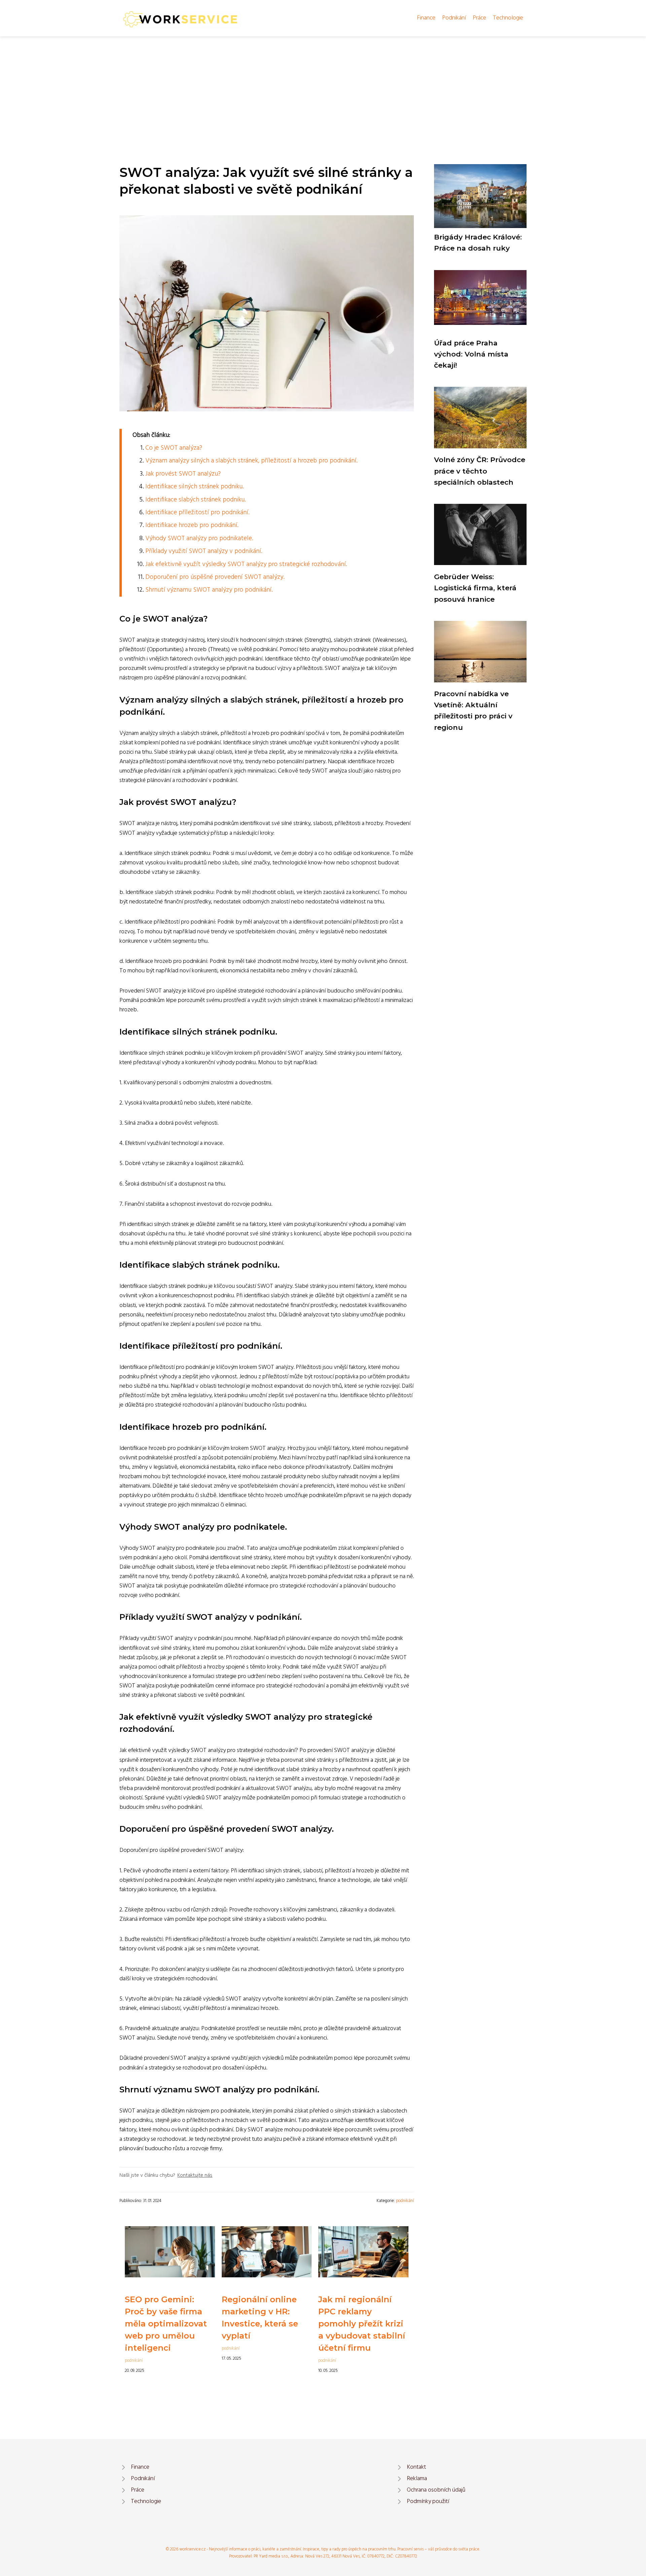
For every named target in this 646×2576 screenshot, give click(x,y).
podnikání (405, 2201)
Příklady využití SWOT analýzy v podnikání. (204, 551)
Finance (426, 18)
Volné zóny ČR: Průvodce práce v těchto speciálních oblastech (480, 471)
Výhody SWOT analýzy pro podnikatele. (199, 538)
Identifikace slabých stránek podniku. (195, 500)
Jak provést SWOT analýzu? (183, 474)
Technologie (508, 18)
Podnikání (454, 18)
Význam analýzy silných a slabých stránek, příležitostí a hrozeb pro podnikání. (251, 461)
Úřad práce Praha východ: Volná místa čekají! (471, 354)
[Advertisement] (323, 87)
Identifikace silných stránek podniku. (194, 487)
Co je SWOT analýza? (174, 448)
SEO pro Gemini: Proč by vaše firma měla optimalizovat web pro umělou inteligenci (166, 2324)
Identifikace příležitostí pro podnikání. (197, 513)
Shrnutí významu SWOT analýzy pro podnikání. (209, 590)
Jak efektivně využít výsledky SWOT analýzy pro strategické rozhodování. (246, 564)
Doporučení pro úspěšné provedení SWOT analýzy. (215, 577)
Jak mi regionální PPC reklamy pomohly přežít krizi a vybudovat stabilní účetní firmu (362, 2324)
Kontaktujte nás (195, 2175)
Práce (479, 18)
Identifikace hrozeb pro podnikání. (192, 525)
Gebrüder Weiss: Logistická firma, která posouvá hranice (475, 588)
